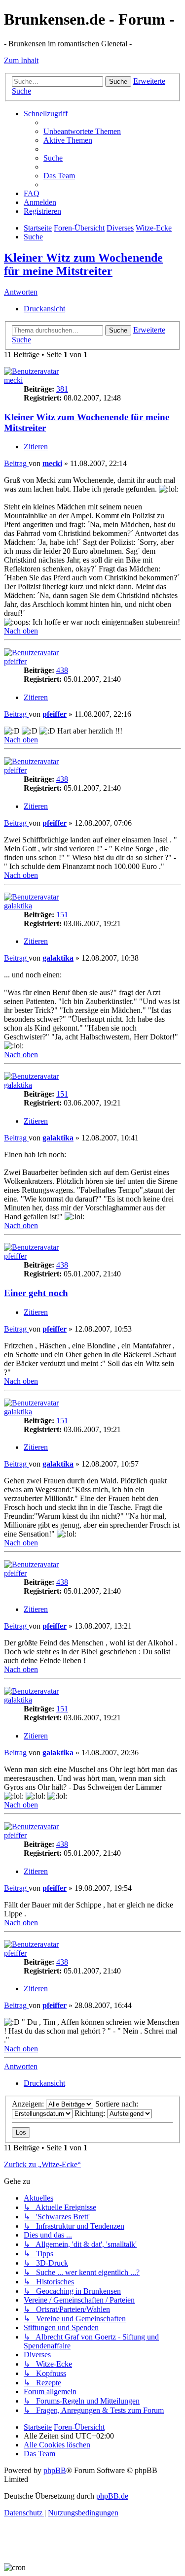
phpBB (55, 2470)
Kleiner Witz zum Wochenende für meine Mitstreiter (83, 264)
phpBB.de (112, 2496)
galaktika (18, 906)
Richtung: (91, 2113)
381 (62, 389)
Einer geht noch (36, 1293)
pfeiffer (15, 661)
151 (62, 915)
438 (62, 670)
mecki (13, 380)
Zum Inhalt (21, 60)
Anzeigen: (29, 2104)
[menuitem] (82, 131)
